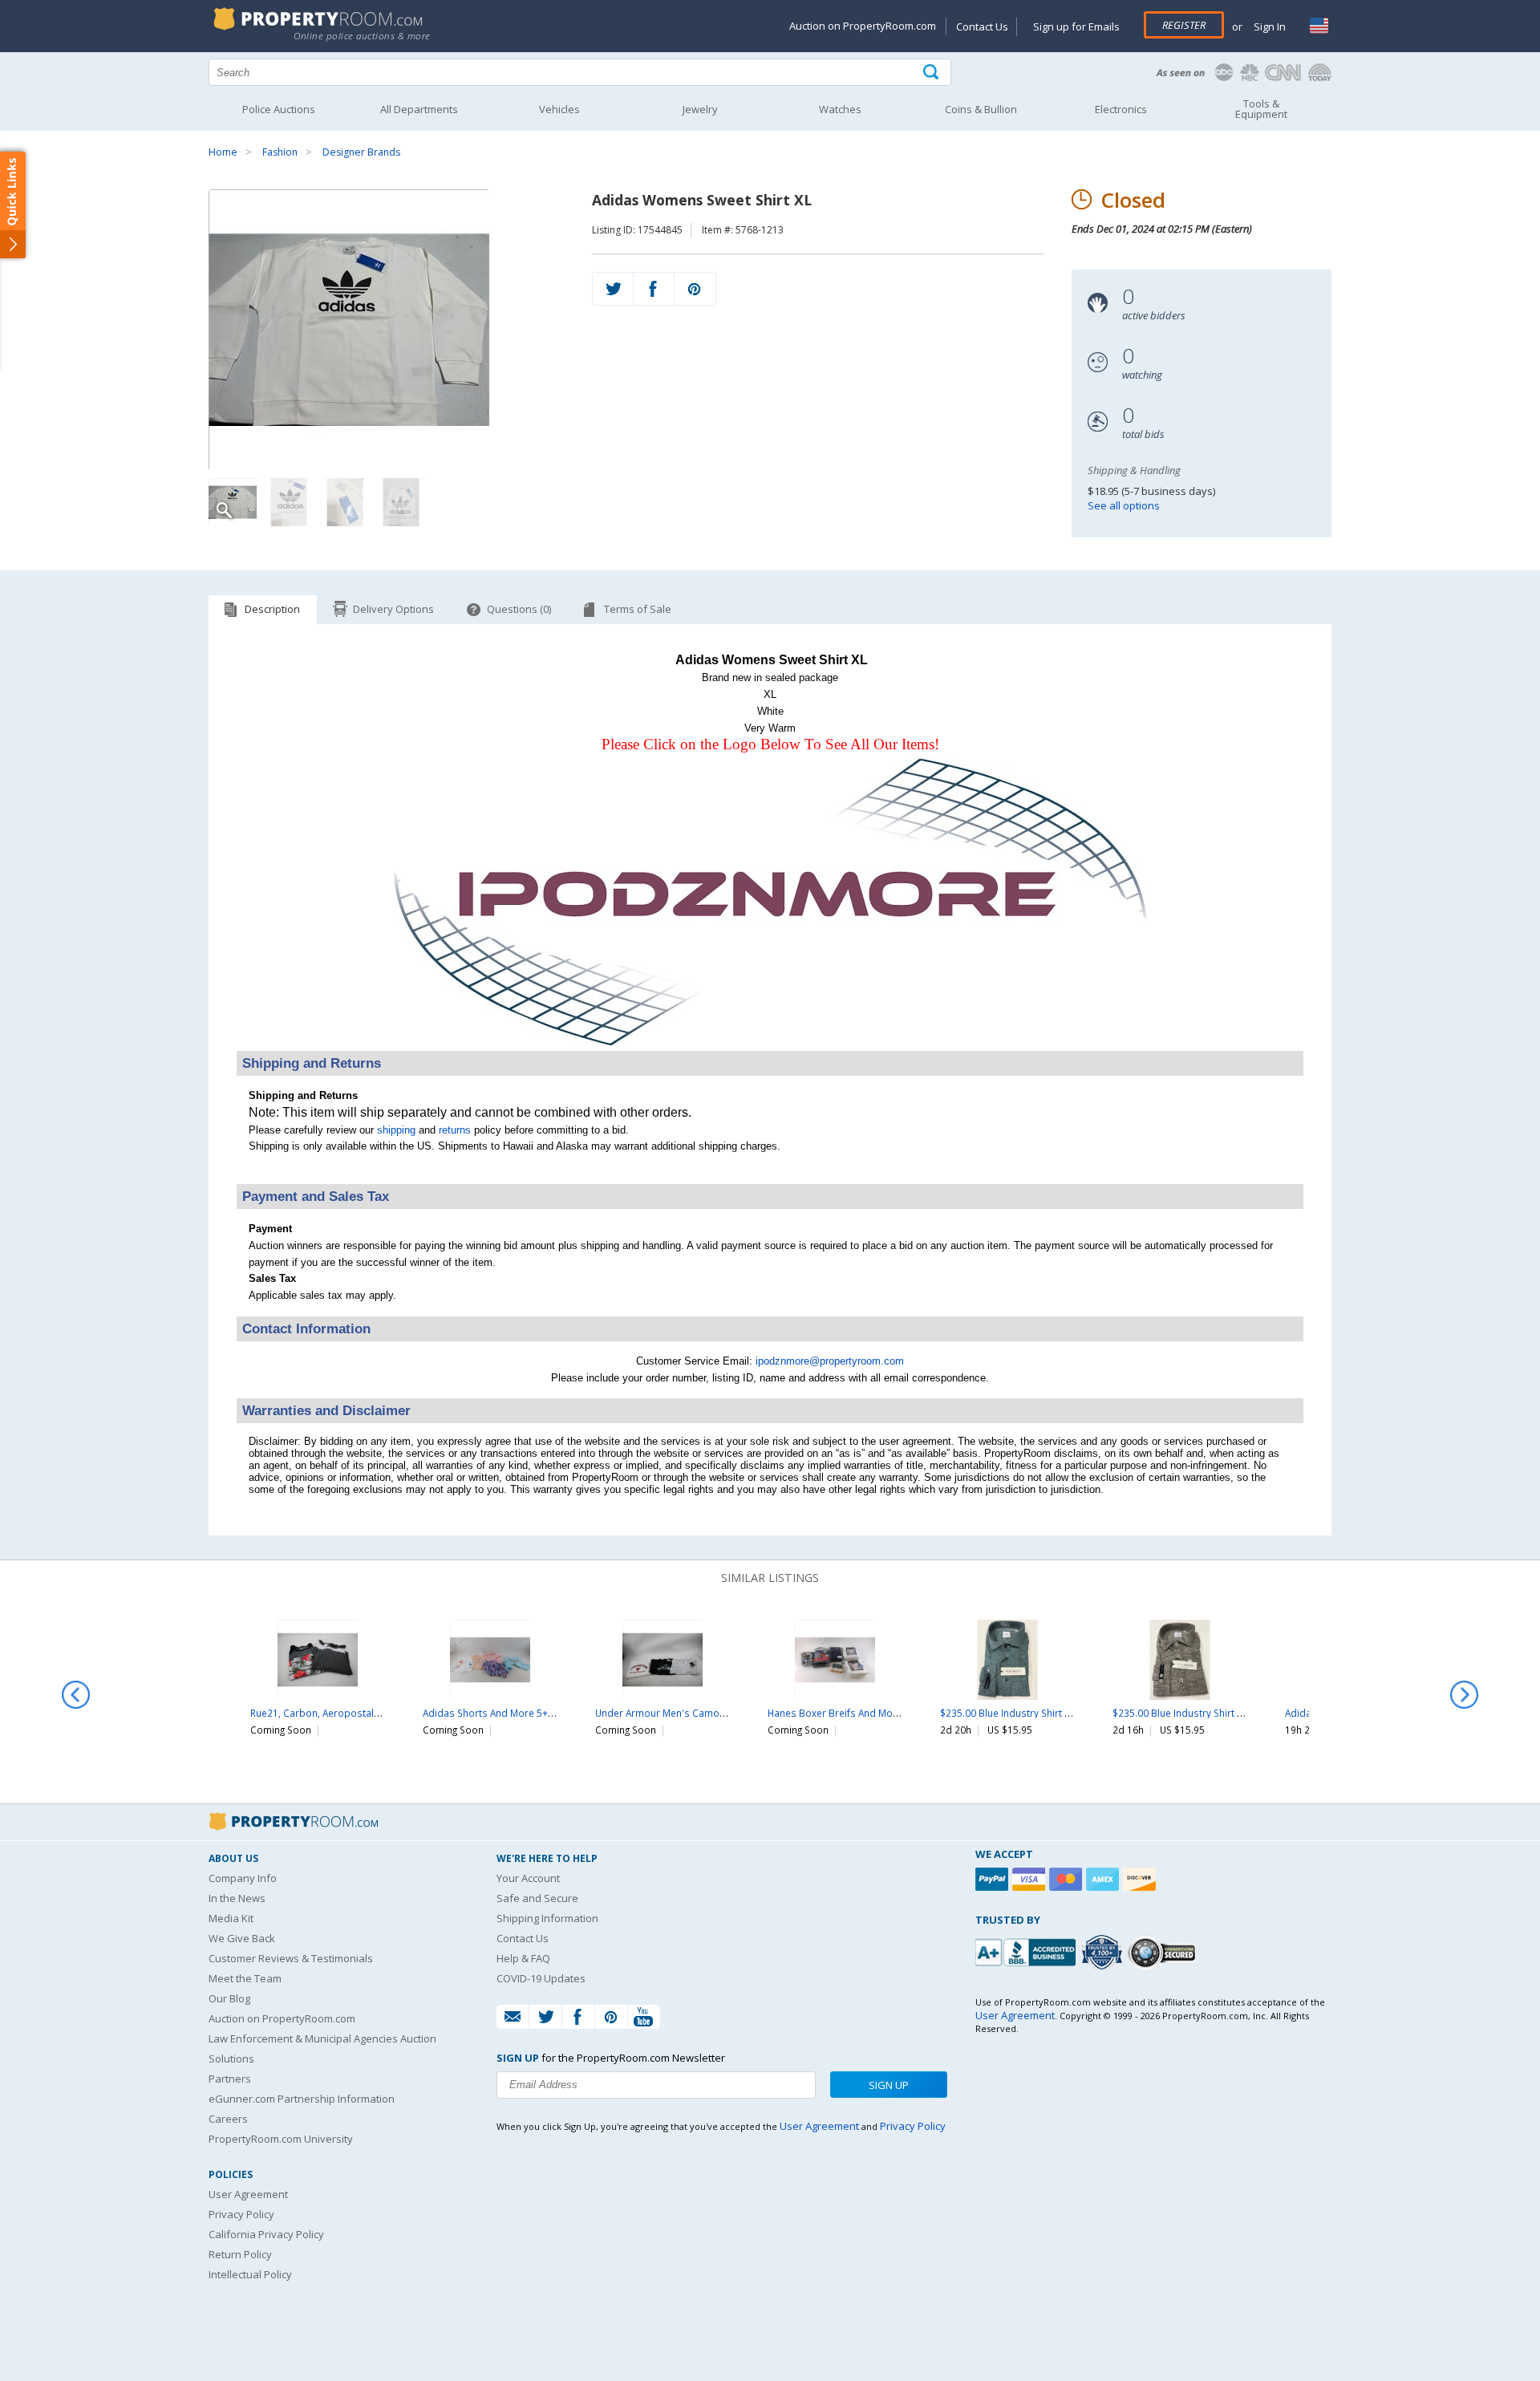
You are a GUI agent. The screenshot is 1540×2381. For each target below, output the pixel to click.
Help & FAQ (523, 1958)
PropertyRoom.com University (281, 2139)
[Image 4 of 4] (401, 502)
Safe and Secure (537, 1898)
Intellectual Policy (250, 2274)
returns (455, 1130)
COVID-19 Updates (541, 1978)
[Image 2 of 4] (289, 502)
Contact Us (982, 26)
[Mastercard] (1068, 1879)
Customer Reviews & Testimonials (291, 1958)
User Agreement (248, 2194)
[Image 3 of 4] (345, 502)
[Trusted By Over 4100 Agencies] (1104, 1953)
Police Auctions (279, 109)
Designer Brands (361, 152)
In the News (237, 1898)
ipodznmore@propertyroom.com (830, 1361)
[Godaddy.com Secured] (1164, 1952)
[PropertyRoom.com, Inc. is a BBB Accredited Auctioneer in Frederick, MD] (1027, 1951)
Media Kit (231, 1918)
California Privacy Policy (266, 2234)
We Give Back (242, 1938)
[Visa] (1031, 1879)
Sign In (1268, 26)
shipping (396, 1130)
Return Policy (240, 2254)
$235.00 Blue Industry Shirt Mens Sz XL (1027, 1713)
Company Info (243, 1878)
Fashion (280, 152)
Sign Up (889, 2085)
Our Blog (229, 1998)
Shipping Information (547, 1918)
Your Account (528, 1878)
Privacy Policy (241, 2214)
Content (16, 204)
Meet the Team (245, 1978)
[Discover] (1141, 1879)
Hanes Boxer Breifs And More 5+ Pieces (858, 1713)
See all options (1124, 505)
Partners (230, 2079)
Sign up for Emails (1076, 26)
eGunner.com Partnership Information (302, 2099)
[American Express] (1104, 1879)
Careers (228, 2119)
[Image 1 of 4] (386, 330)
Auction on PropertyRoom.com (863, 26)
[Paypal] (994, 1879)
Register (1184, 25)
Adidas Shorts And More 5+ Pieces (501, 1713)
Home (223, 152)
